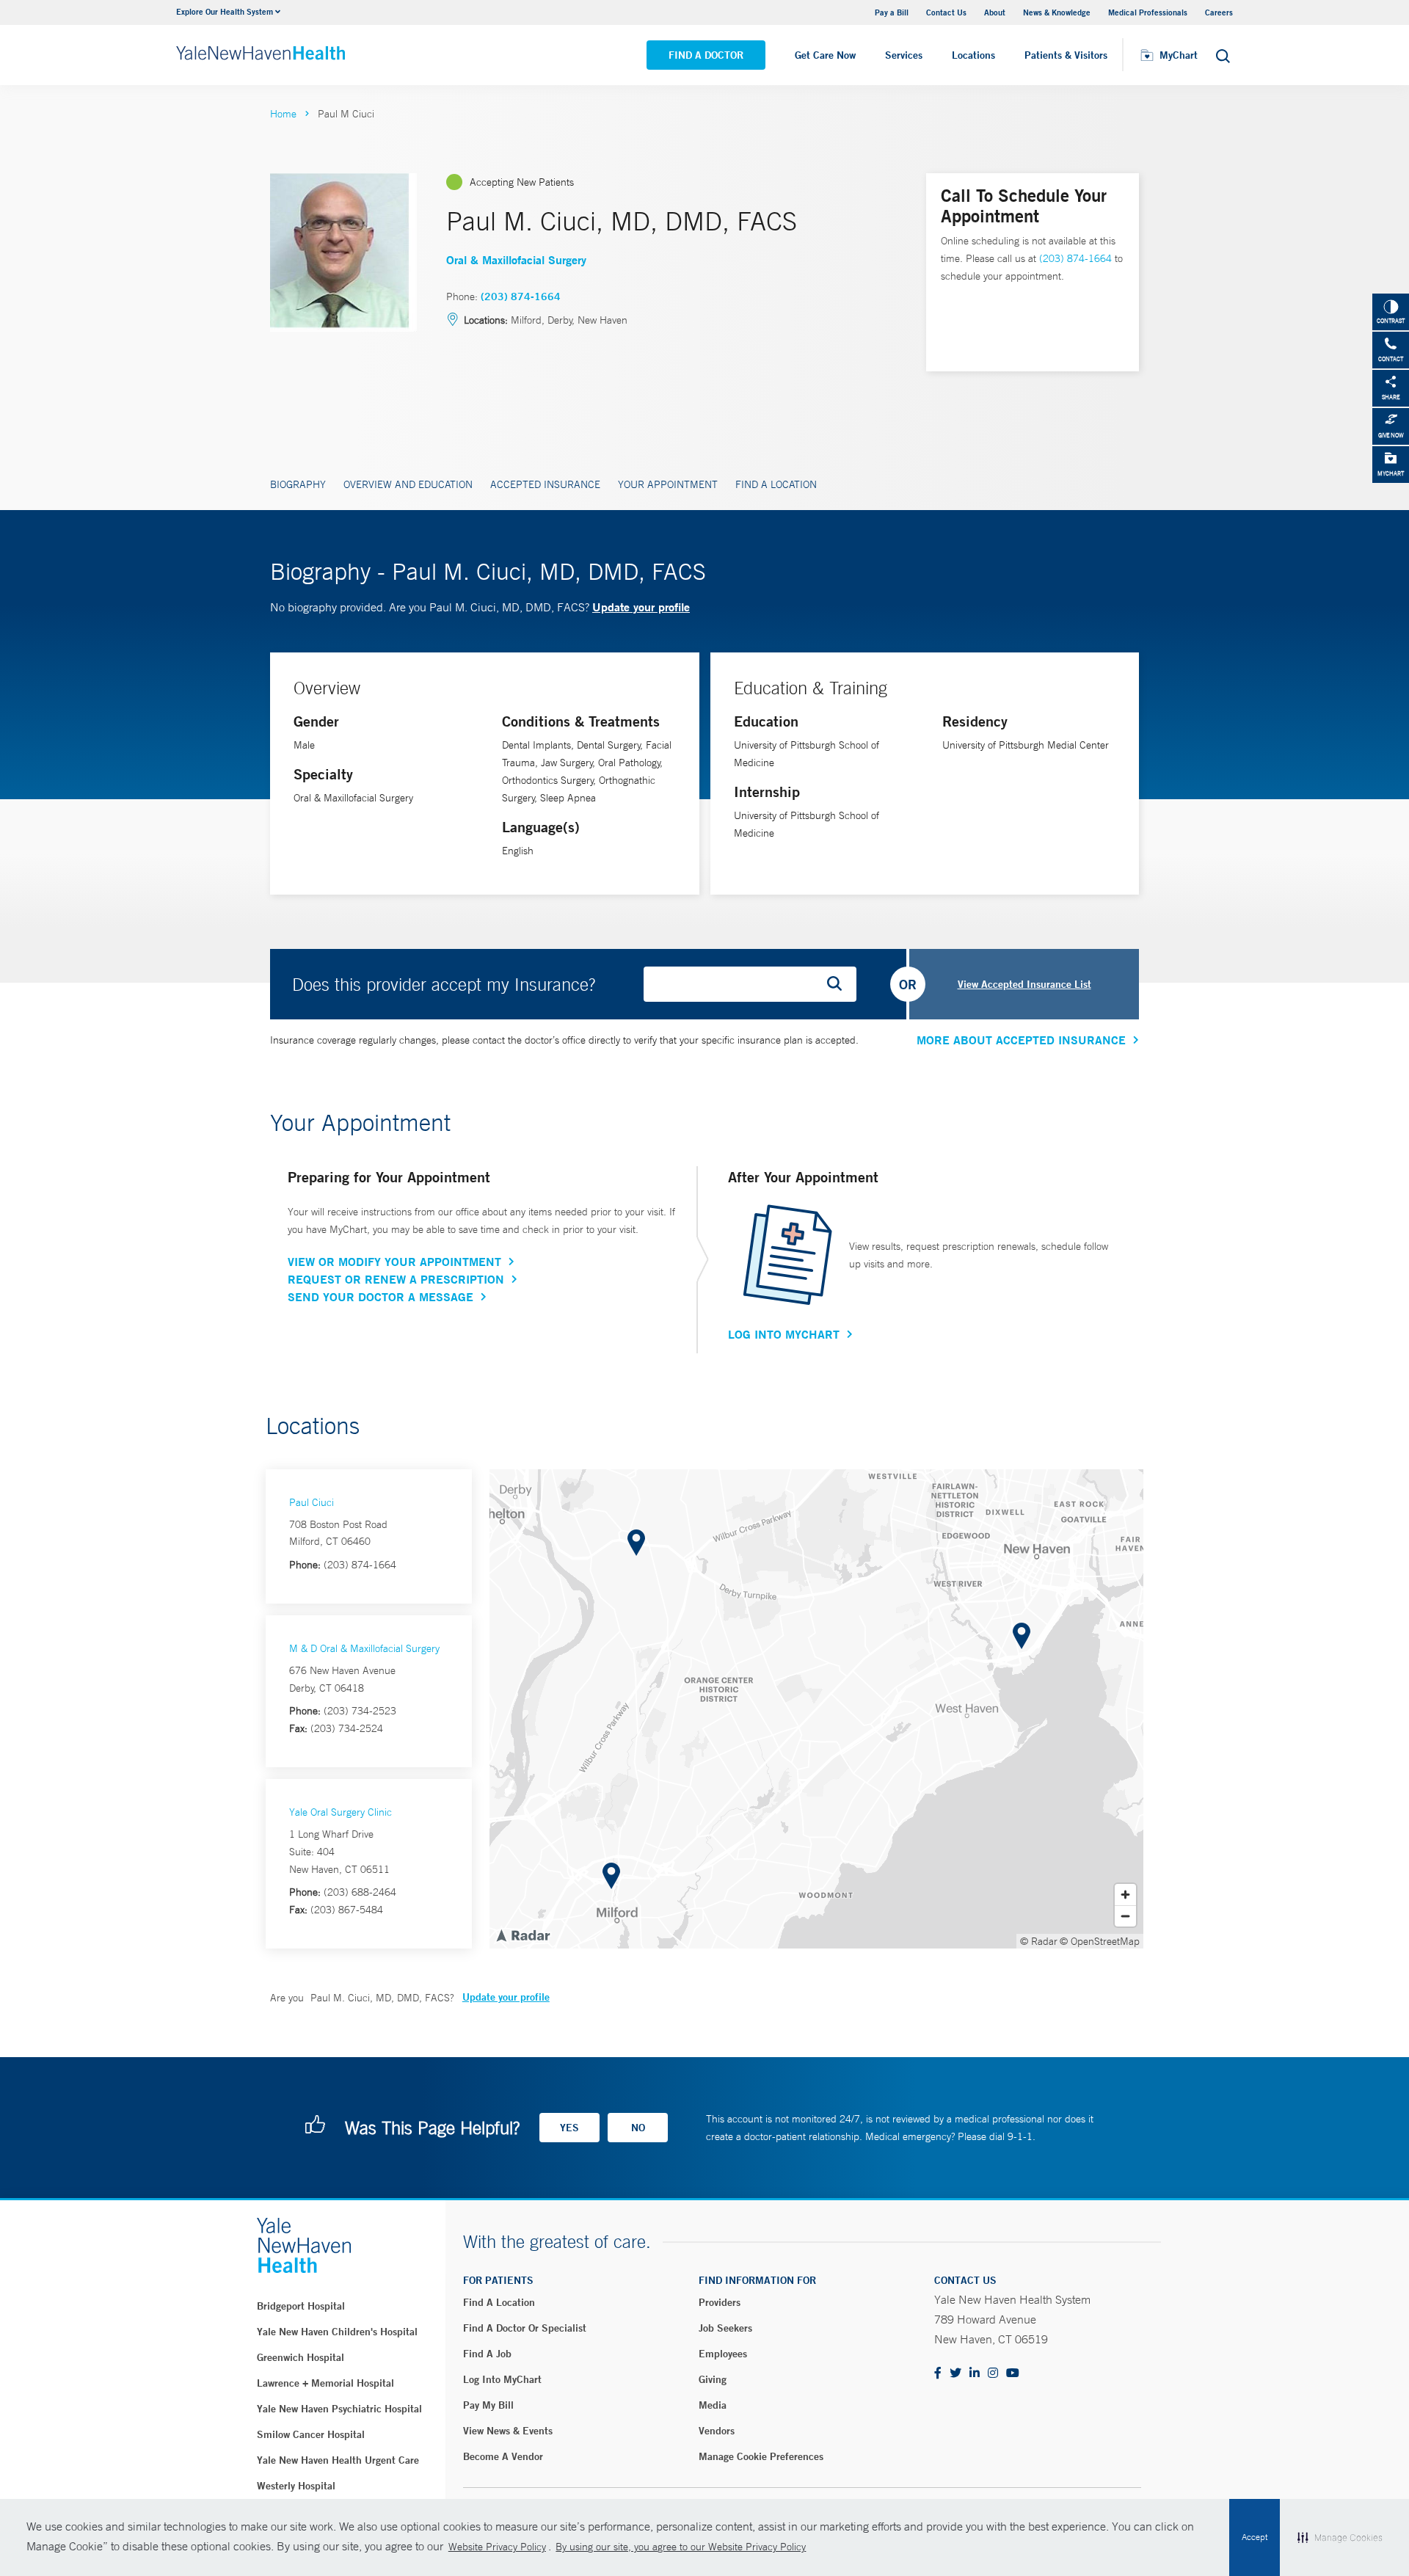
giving (713, 2379)
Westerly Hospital (296, 2486)
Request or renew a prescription (396, 1279)
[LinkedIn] (975, 2374)
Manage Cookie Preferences (761, 2456)
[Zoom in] (1125, 1895)
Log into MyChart (502, 2379)
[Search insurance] (840, 984)
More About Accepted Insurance (1021, 1040)
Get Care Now (825, 55)
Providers (720, 2302)
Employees (723, 2354)
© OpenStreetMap (1100, 1941)
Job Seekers (725, 2328)
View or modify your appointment (394, 1262)
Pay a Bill (892, 12)
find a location (499, 2302)
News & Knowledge (1057, 12)
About (995, 12)
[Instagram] (993, 2374)
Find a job (487, 2354)
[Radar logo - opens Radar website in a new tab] (523, 1935)
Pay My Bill (488, 2405)
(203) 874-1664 (521, 296)
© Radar (1039, 1941)
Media (713, 2405)
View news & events (508, 2431)
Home (283, 114)
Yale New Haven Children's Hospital (337, 2332)
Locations (973, 55)
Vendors (717, 2431)
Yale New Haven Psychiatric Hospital (339, 2409)
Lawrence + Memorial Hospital (325, 2383)
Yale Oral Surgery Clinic (341, 1812)
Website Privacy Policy (497, 2547)
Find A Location (776, 484)
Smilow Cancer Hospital (311, 2434)
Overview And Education (408, 484)
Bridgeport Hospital (301, 2306)
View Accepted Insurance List (1024, 984)
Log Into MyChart (784, 1334)
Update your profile (641, 607)
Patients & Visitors (1066, 55)
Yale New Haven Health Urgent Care (338, 2460)
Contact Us (946, 12)
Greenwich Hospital (301, 2357)
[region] (816, 1709)
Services (904, 55)
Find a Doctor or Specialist (525, 2328)
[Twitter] (955, 2374)
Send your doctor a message (381, 1297)
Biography (298, 484)
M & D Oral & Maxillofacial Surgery (364, 1648)
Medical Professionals (1148, 12)
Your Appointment (668, 484)
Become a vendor (503, 2456)
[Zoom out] (1125, 1916)
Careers (1219, 12)
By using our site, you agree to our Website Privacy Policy (681, 2547)
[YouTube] (1013, 2374)
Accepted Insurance (545, 484)
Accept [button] (1255, 2537)
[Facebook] (938, 2374)
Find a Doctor (706, 55)
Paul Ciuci (312, 1502)
